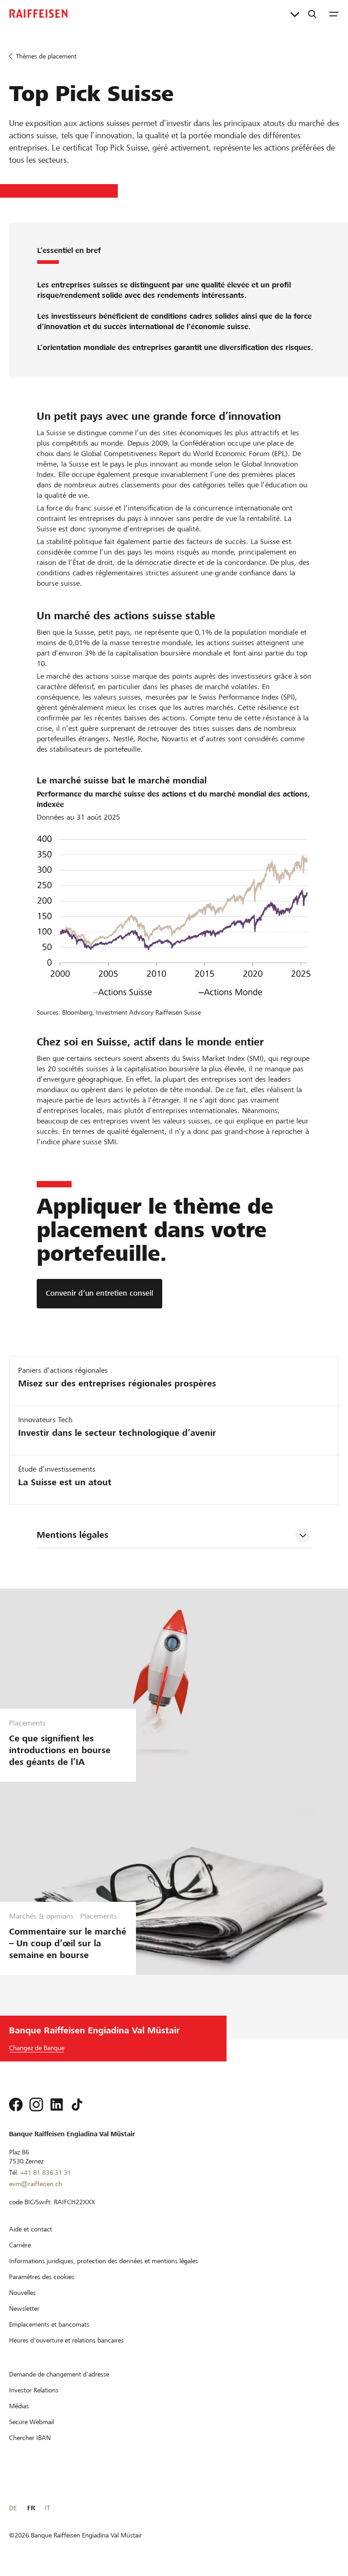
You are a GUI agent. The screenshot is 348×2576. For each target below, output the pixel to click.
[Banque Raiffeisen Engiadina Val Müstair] (39, 14)
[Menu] (334, 14)
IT (47, 2508)
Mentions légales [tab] (72, 1535)
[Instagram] (36, 2105)
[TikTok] (77, 2105)
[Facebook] (16, 2105)
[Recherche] (312, 14)
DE (13, 2508)
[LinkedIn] (57, 2105)
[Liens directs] (295, 14)
